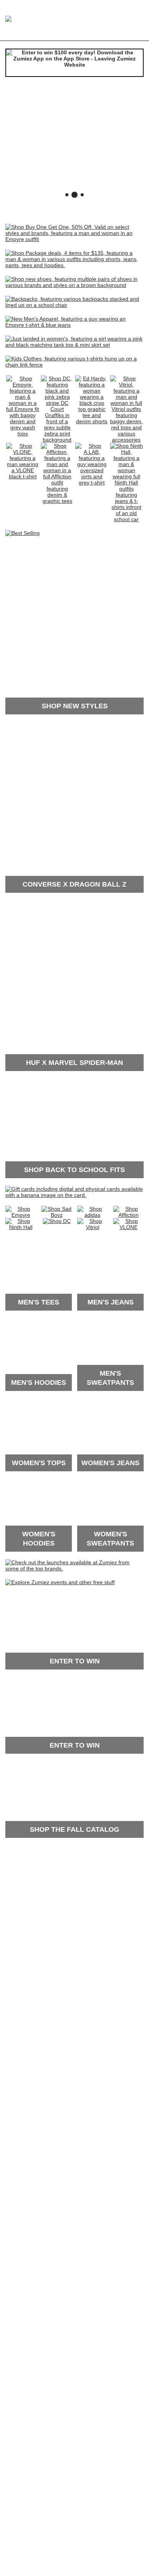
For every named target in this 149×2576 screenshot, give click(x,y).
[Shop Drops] (74, 1568)
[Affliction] (57, 501)
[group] (74, 143)
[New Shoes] (74, 285)
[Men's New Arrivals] (74, 325)
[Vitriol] (127, 440)
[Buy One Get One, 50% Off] (74, 239)
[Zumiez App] (74, 63)
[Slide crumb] (67, 195)
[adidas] (92, 1215)
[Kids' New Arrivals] (74, 365)
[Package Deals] (74, 265)
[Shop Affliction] (128, 1215)
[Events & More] (60, 1582)
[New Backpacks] (74, 305)
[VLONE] (23, 476)
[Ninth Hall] (127, 519)
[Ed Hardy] (92, 421)
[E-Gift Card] (74, 1195)
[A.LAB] (92, 483)
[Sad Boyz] (57, 1215)
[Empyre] (23, 434)
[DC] (57, 440)
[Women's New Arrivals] (74, 345)
